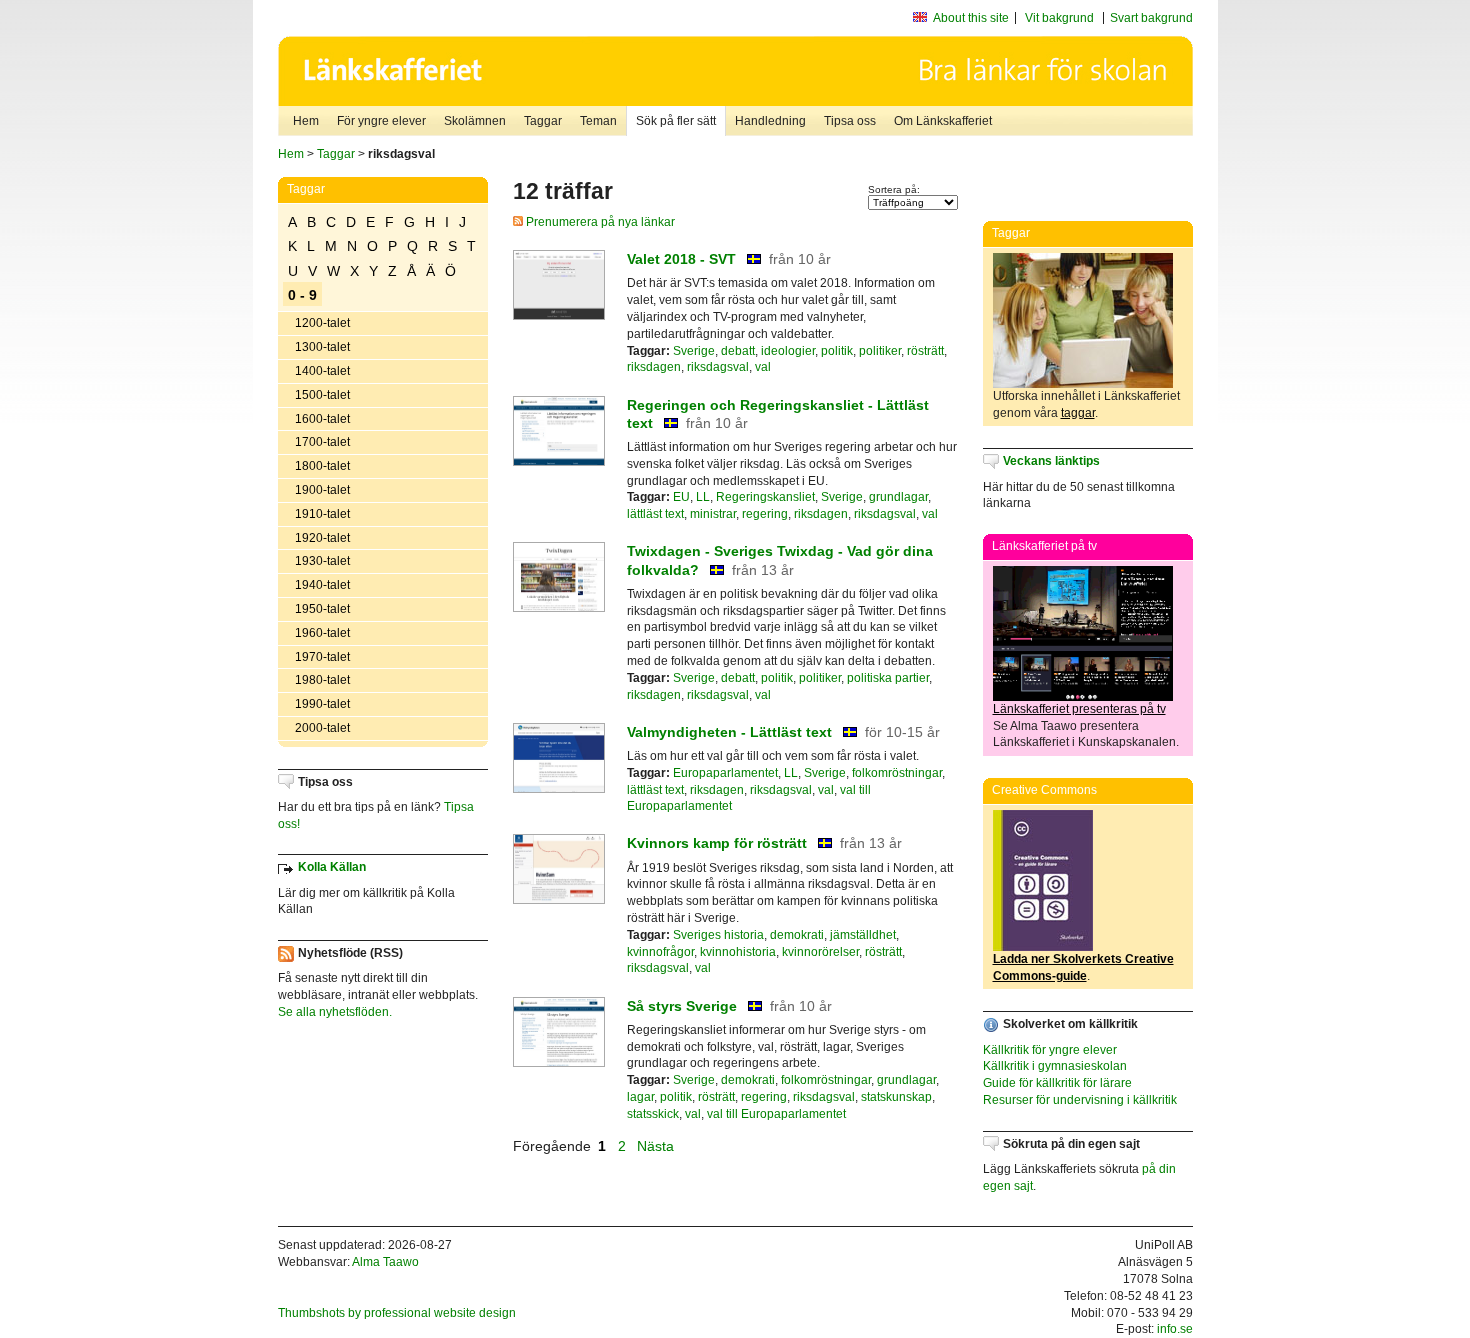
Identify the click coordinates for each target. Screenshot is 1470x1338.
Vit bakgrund (1059, 18)
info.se (1175, 1329)
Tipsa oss (850, 121)
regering (765, 514)
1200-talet (322, 323)
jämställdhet (863, 935)
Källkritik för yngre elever (1050, 1050)
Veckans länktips (1051, 461)
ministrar (713, 514)
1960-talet (322, 633)
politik (837, 351)
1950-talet (322, 609)
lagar (640, 1097)
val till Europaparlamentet (776, 1114)
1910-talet (322, 514)
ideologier (788, 351)
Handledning (770, 121)
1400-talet (322, 371)
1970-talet (322, 657)
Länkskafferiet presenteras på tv (1079, 709)
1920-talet (322, 538)
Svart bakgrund (1151, 18)
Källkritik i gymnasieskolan (1055, 1066)
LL (703, 497)
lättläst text (655, 514)
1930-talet (322, 561)
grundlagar (898, 497)
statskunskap (896, 1097)
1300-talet (322, 347)
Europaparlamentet (725, 773)
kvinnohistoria (738, 952)
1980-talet (322, 680)
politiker (880, 351)
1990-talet (322, 704)
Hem (306, 121)
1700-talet (322, 442)
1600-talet (322, 419)
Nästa (657, 1146)
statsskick (653, 1114)
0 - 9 (302, 295)
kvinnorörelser (820, 952)
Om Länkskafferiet (943, 121)
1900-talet (322, 490)
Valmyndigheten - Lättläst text (729, 732)
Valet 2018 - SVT (681, 259)
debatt (738, 351)
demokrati (797, 935)
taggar (1078, 413)
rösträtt (925, 351)
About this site (971, 18)
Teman (598, 121)
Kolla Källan (332, 867)
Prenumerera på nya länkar (599, 222)
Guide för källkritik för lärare (1057, 1083)
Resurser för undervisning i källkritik (1080, 1100)
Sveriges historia (718, 935)
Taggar (543, 121)
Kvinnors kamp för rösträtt (717, 843)
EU (681, 497)
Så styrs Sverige (682, 1006)
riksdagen (654, 367)
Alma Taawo (385, 1262)
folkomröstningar (897, 773)
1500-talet (322, 395)
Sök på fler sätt (676, 121)
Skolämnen (475, 121)
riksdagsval (718, 367)
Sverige (694, 351)
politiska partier (888, 678)
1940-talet (322, 585)
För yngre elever (381, 121)
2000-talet (322, 728)
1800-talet (322, 466)
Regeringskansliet (765, 497)
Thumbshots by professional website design (397, 1313)
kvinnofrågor (660, 952)
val (763, 367)
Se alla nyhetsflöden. (335, 1012)
